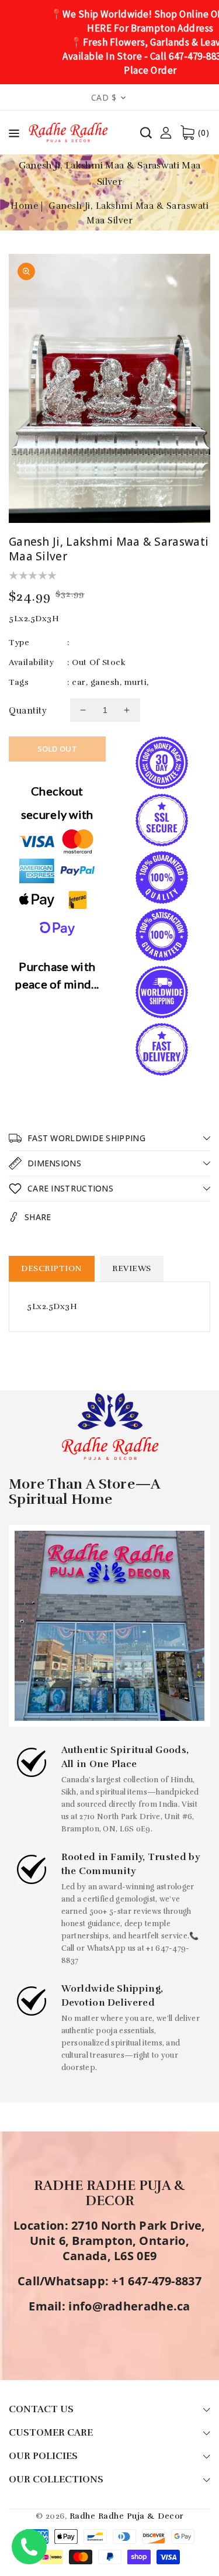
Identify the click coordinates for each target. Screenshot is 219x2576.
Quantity (28, 711)
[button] (14, 135)
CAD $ (104, 97)
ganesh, (106, 682)
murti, (137, 682)
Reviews (132, 1268)
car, (80, 682)
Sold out (57, 749)
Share (38, 1217)
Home (24, 206)
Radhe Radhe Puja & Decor (127, 2516)
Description (52, 1268)
